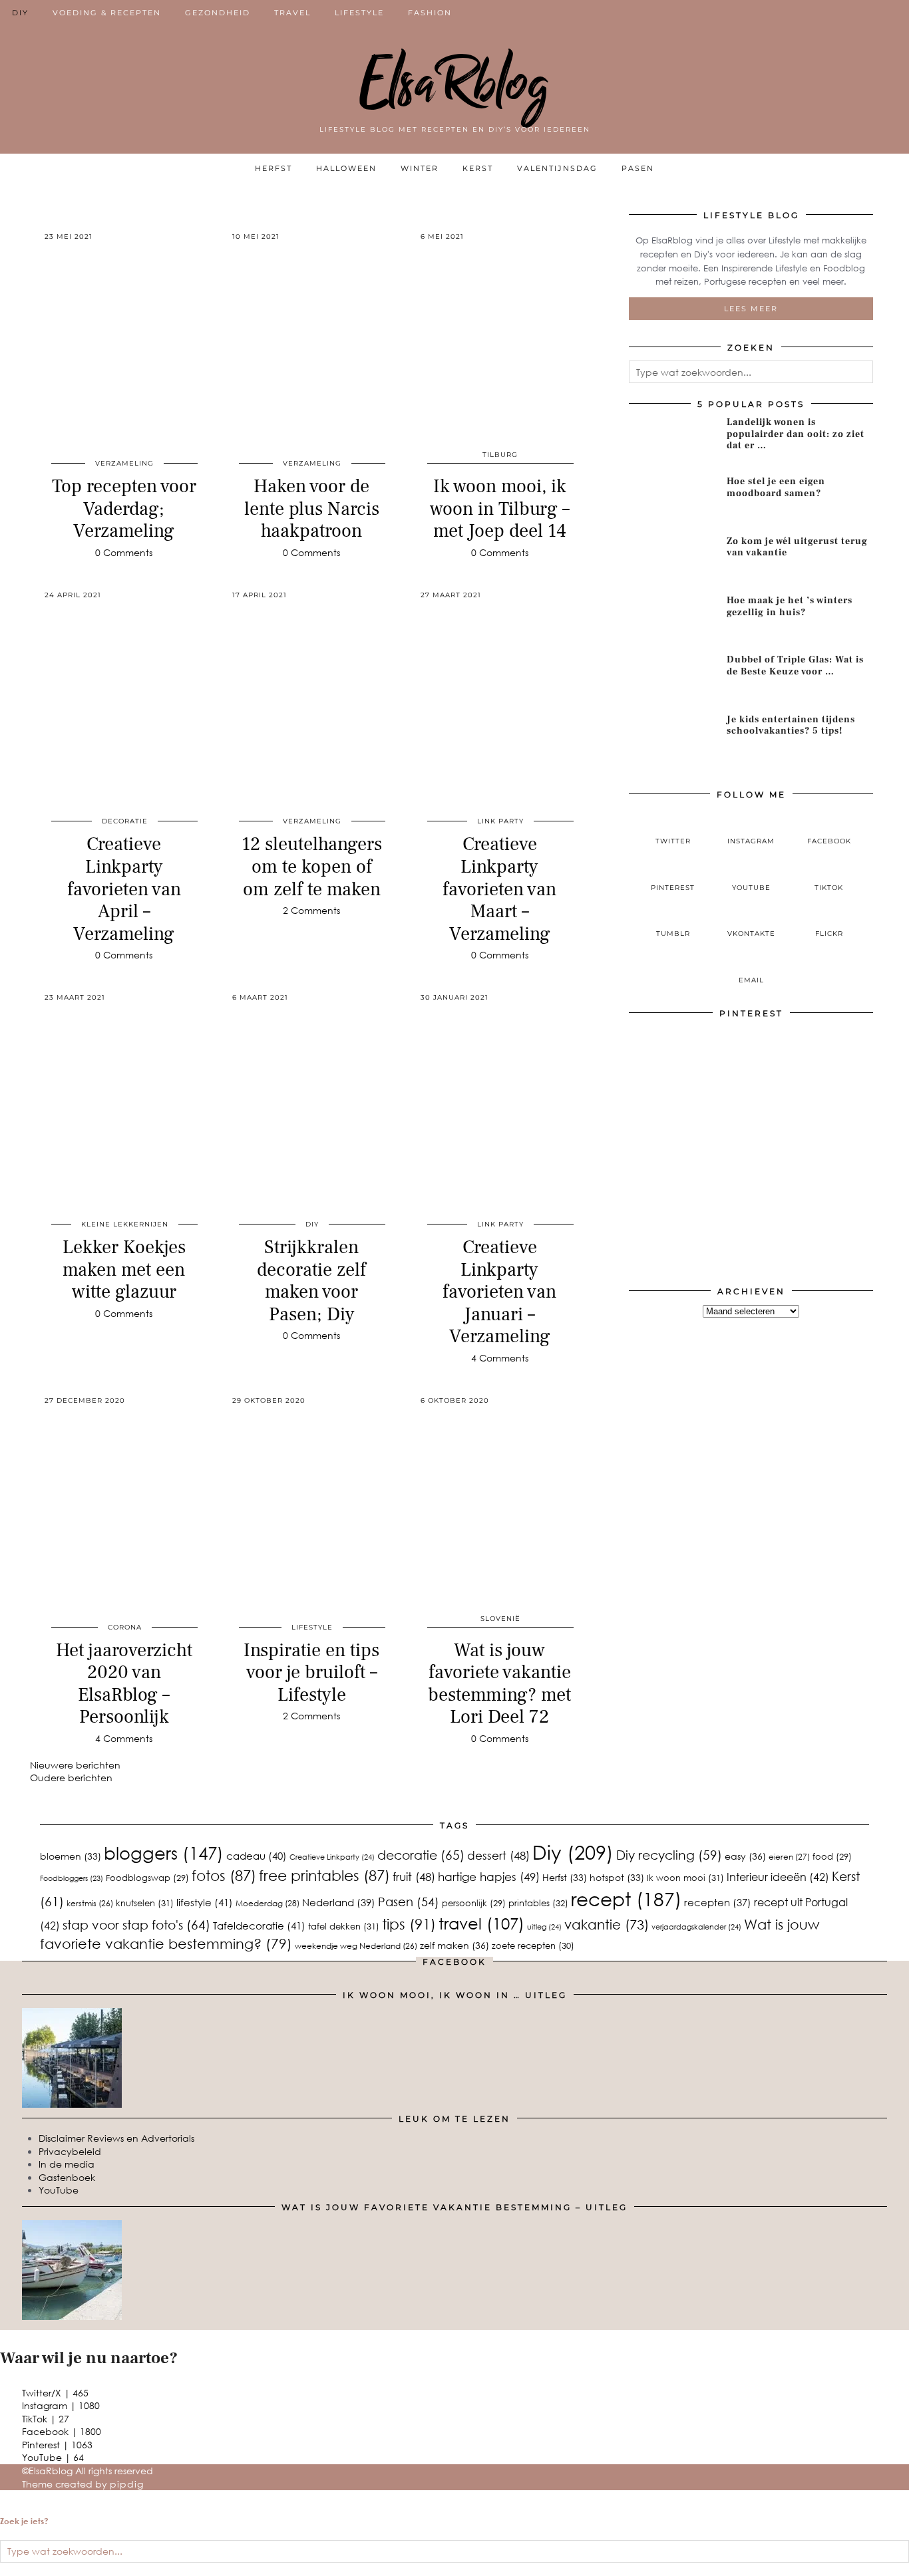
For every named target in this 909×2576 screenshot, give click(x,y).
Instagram (61, 2405)
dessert (498, 1855)
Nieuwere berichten (75, 1765)
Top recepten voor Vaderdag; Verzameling (124, 508)
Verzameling (124, 463)
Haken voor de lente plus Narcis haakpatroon (312, 508)
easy (745, 1856)
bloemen (71, 1856)
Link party (500, 821)
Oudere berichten (71, 1778)
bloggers (164, 1853)
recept (626, 1899)
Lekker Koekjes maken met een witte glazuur (124, 1269)
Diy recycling (669, 1855)
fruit (414, 1877)
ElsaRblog (455, 83)
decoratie (125, 821)
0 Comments (124, 552)
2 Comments (311, 910)
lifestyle (205, 1902)
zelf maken (454, 1945)
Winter (420, 168)
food (832, 1856)
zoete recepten (533, 1945)
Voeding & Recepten (107, 13)
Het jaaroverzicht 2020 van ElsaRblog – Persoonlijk (124, 1684)
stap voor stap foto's (136, 1925)
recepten (718, 1902)
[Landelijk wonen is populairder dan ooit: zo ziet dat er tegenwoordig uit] (673, 442)
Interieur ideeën (778, 1877)
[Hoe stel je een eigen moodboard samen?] (673, 501)
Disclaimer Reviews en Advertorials (116, 2138)
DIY (20, 13)
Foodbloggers (72, 1878)
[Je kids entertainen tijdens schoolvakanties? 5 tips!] (673, 739)
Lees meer (751, 309)
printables (538, 1903)
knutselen (145, 1903)
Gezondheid (218, 13)
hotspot (617, 1877)
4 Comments (500, 1358)
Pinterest (57, 2445)
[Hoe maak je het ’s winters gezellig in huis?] (673, 620)
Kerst (478, 168)
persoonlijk (474, 1903)
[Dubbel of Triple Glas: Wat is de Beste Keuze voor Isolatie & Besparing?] (673, 679)
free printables (324, 1875)
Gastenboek (67, 2177)
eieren (789, 1857)
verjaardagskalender (696, 1927)
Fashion (430, 13)
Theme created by (83, 2484)
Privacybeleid (70, 2151)
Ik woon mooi (685, 1878)
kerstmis (90, 1903)
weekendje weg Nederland (356, 1946)
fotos (224, 1875)
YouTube (59, 2190)
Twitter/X (55, 2393)
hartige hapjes (489, 1877)
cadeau (257, 1856)
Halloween (346, 168)
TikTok (46, 2419)
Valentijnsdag (557, 168)
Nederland (339, 1902)
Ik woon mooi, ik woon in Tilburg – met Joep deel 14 (500, 508)
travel (481, 1923)
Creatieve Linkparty (332, 1857)
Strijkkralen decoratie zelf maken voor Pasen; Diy (311, 1281)
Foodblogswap (147, 1878)
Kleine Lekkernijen (125, 1224)
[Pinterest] (690, 1087)
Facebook (62, 2431)
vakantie (607, 1924)
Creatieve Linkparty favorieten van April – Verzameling (124, 889)
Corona (125, 1627)
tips (409, 1924)
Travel (292, 13)
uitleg (544, 1927)
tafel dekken (344, 1926)
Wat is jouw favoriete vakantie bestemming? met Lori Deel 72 (499, 1684)
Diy (573, 1852)
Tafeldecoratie (259, 1925)
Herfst (273, 168)
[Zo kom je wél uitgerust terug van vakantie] (673, 561)
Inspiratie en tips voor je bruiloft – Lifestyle (311, 1672)
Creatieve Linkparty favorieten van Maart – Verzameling (499, 889)
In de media (67, 2164)
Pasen (638, 168)
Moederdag (268, 1903)
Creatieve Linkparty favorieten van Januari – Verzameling (499, 1292)
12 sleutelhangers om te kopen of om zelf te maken (312, 866)
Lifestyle (359, 13)
